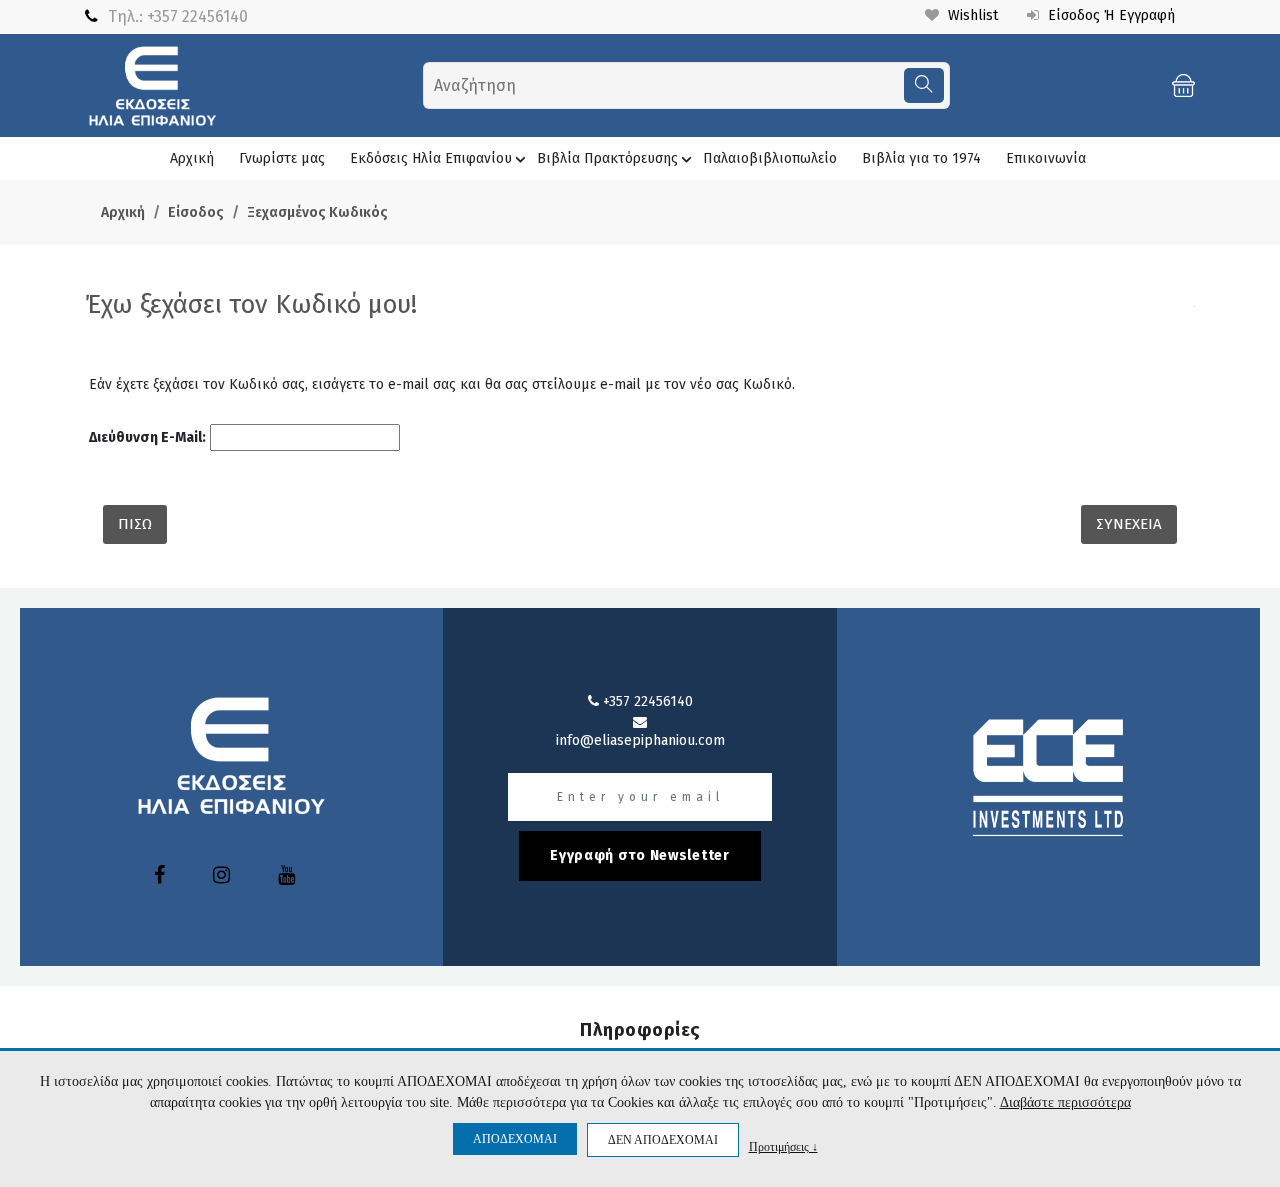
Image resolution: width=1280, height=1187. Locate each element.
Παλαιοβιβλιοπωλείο (770, 158)
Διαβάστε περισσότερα (1065, 1102)
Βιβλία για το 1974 (921, 158)
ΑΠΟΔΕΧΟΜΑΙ (515, 1139)
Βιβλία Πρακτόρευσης (607, 158)
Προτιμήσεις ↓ (783, 1146)
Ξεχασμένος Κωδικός (317, 212)
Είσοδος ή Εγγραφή (1109, 15)
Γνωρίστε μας (282, 158)
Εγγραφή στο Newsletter (639, 855)
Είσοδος (196, 212)
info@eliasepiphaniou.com (640, 740)
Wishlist (971, 15)
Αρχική (192, 158)
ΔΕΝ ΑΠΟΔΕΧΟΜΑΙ (663, 1140)
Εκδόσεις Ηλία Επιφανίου (431, 158)
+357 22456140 (197, 16)
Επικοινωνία (1046, 158)
